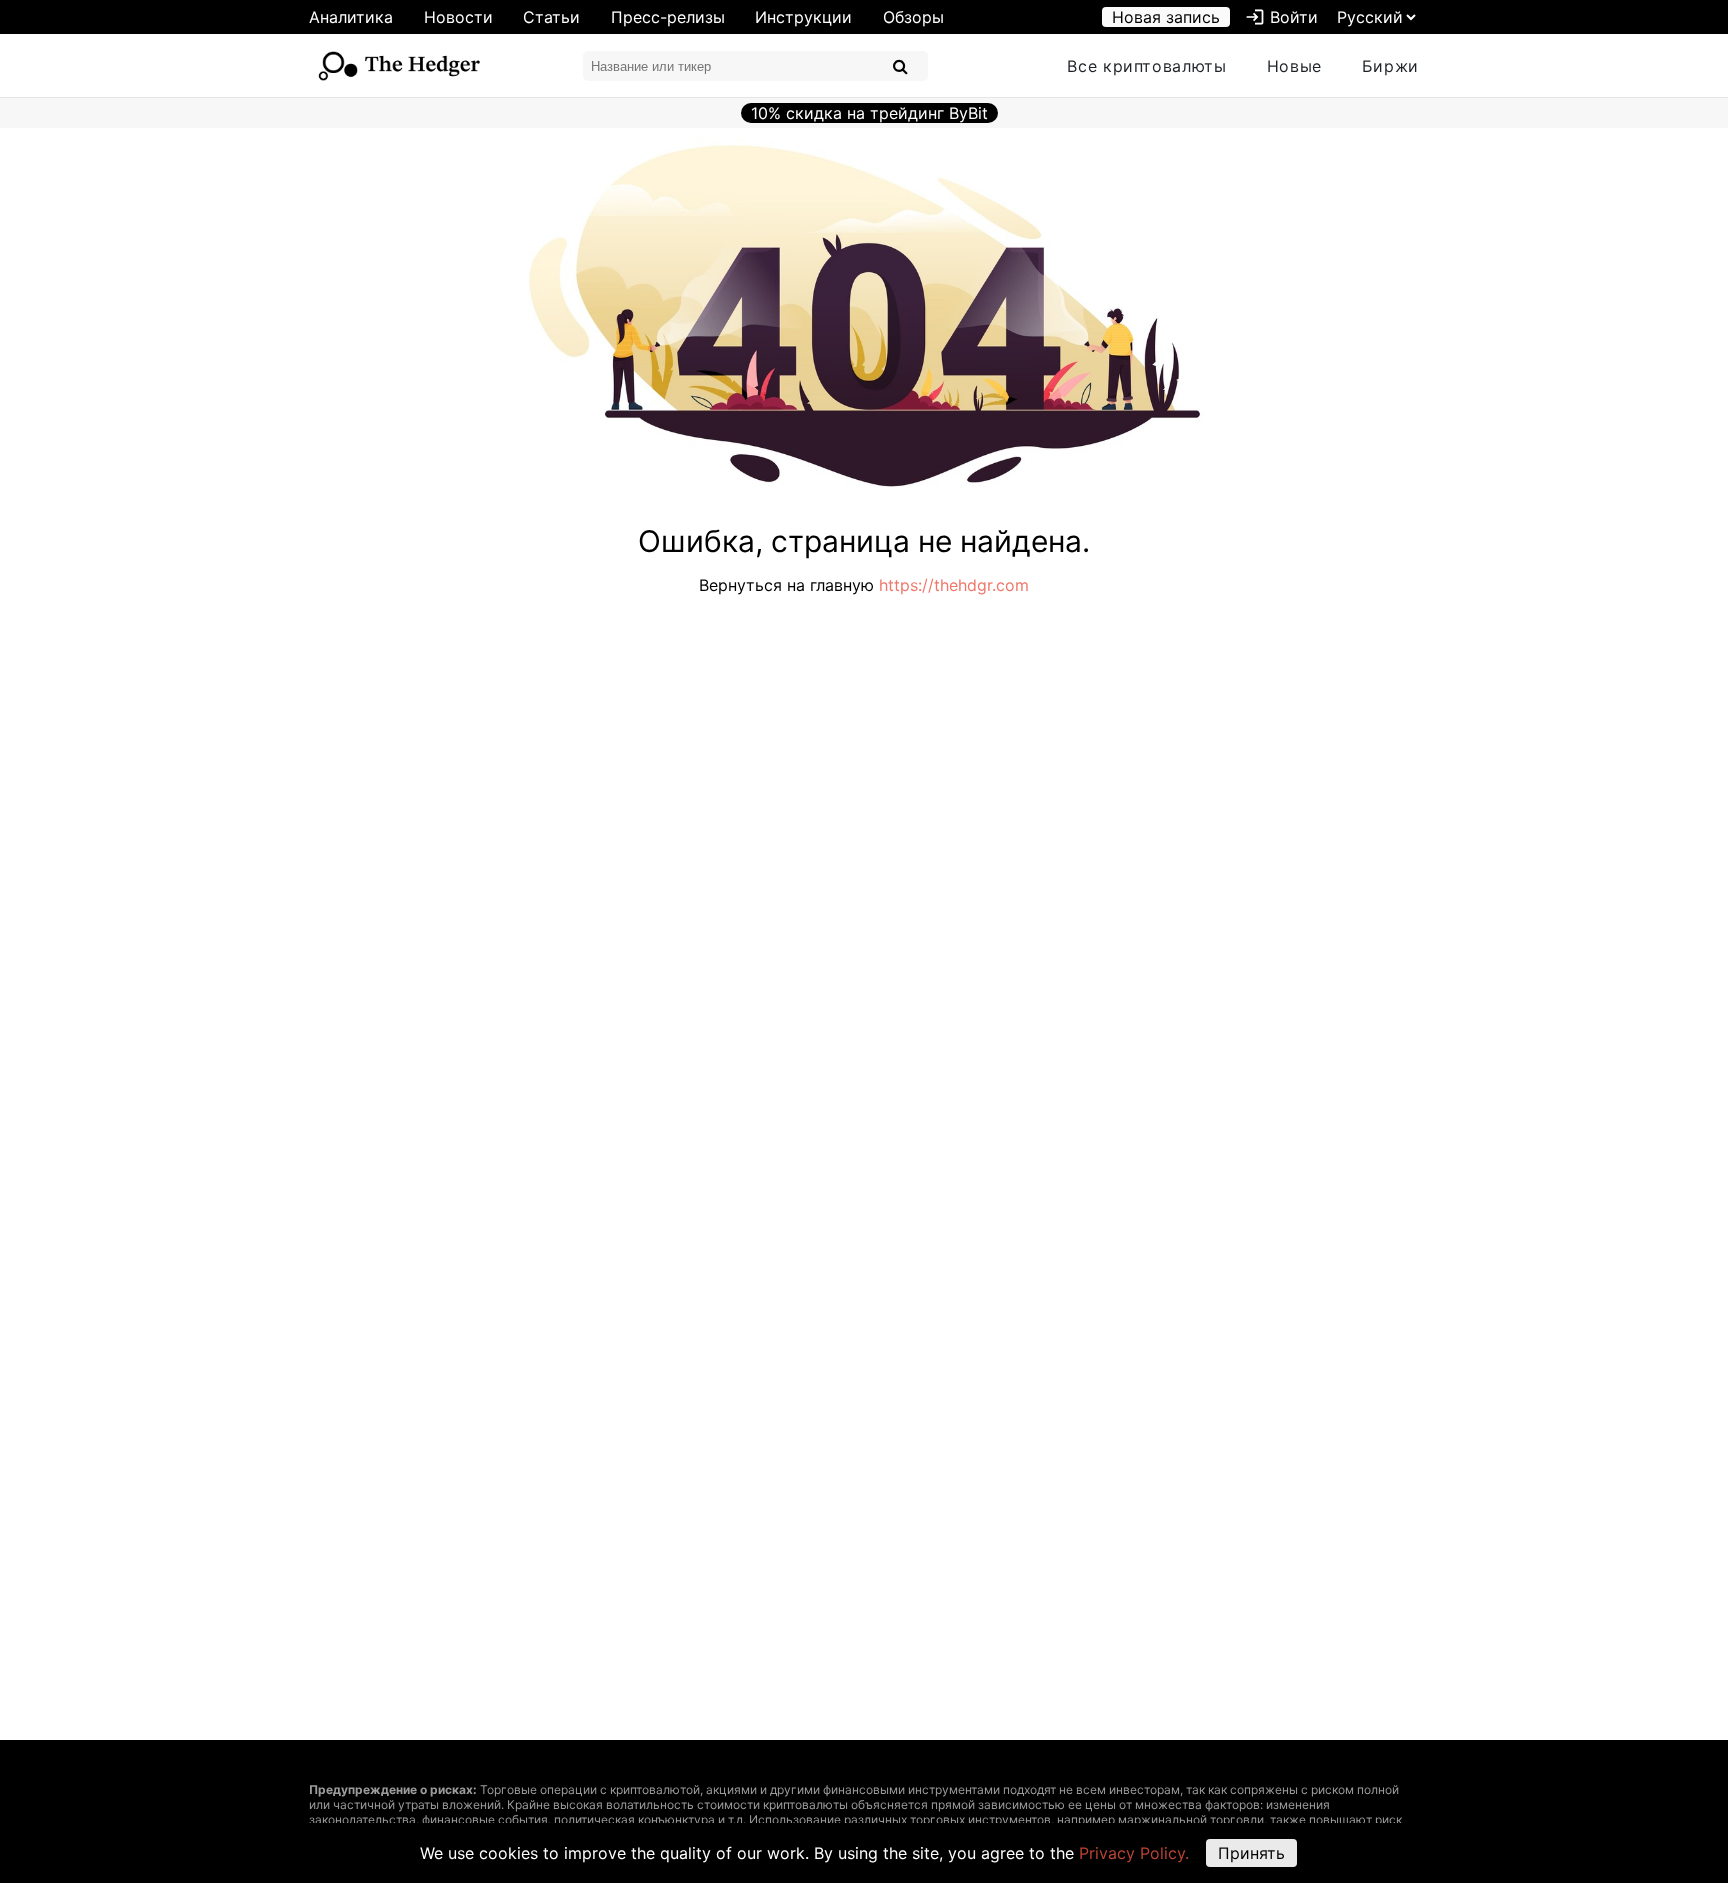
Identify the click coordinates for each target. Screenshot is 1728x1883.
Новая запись (1166, 17)
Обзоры (913, 17)
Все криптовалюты (1146, 66)
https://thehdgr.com (954, 585)
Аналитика (351, 17)
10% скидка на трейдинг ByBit (869, 113)
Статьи (551, 17)
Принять (1251, 1853)
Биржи (1390, 66)
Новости (458, 17)
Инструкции (803, 17)
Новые (1294, 66)
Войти (1281, 17)
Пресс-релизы (668, 17)
